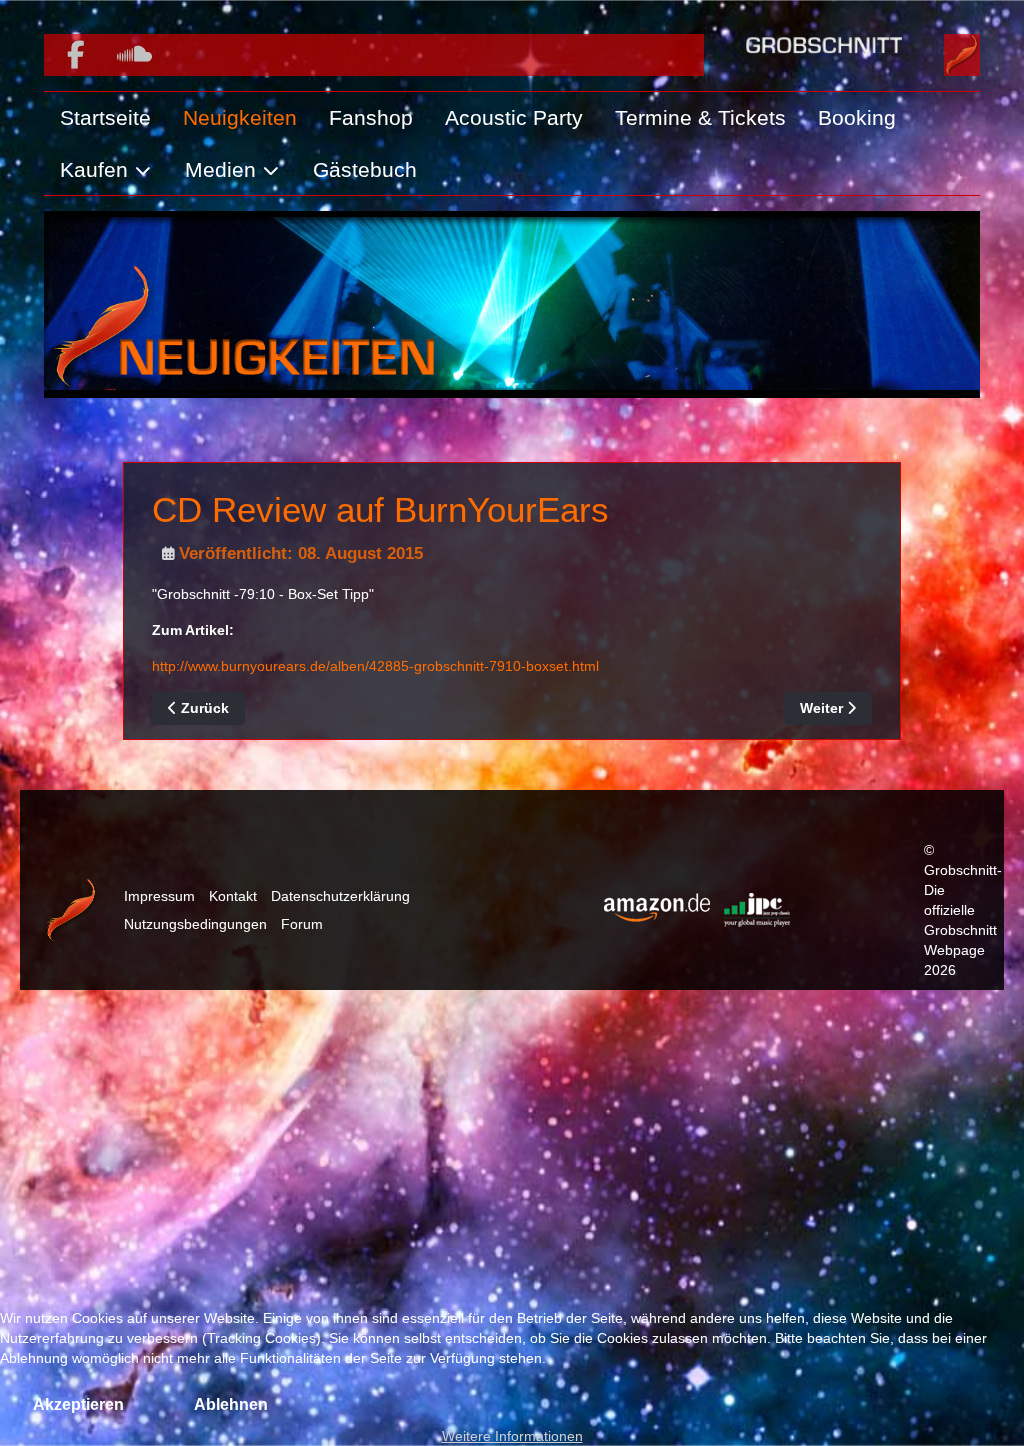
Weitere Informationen (512, 1436)
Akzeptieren (78, 1404)
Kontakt (233, 896)
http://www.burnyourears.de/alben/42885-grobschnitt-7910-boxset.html (375, 666)
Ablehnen (231, 1404)
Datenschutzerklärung (340, 896)
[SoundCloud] (134, 55)
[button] (106, 170)
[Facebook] (75, 55)
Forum (302, 924)
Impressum (159, 896)
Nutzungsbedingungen (195, 924)
